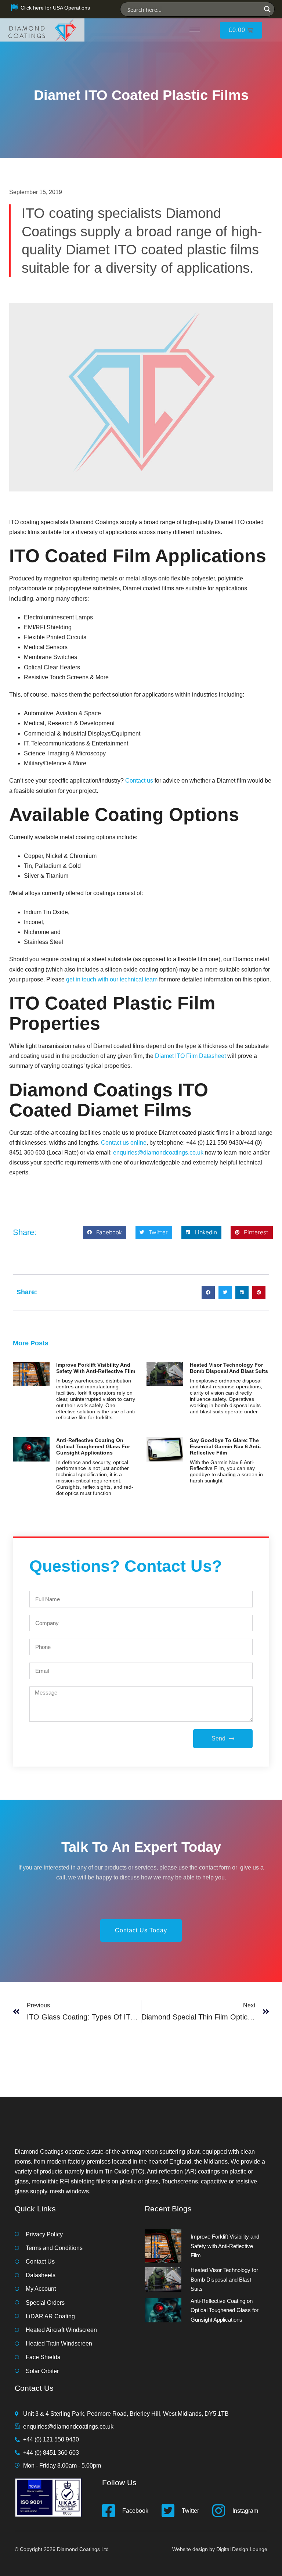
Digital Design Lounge (242, 2549)
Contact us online (124, 1143)
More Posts (31, 1343)
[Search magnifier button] (267, 9)
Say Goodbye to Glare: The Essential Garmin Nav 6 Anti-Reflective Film (225, 1446)
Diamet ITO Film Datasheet (190, 1056)
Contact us (139, 781)
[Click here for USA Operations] (14, 8)
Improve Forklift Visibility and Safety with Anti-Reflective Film (96, 1368)
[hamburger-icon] (195, 30)
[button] (105, 1232)
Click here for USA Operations (55, 8)
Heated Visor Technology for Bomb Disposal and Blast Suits (229, 1368)
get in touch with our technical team (112, 979)
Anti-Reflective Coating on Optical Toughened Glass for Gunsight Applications (93, 1446)
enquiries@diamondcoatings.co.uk (158, 1153)
